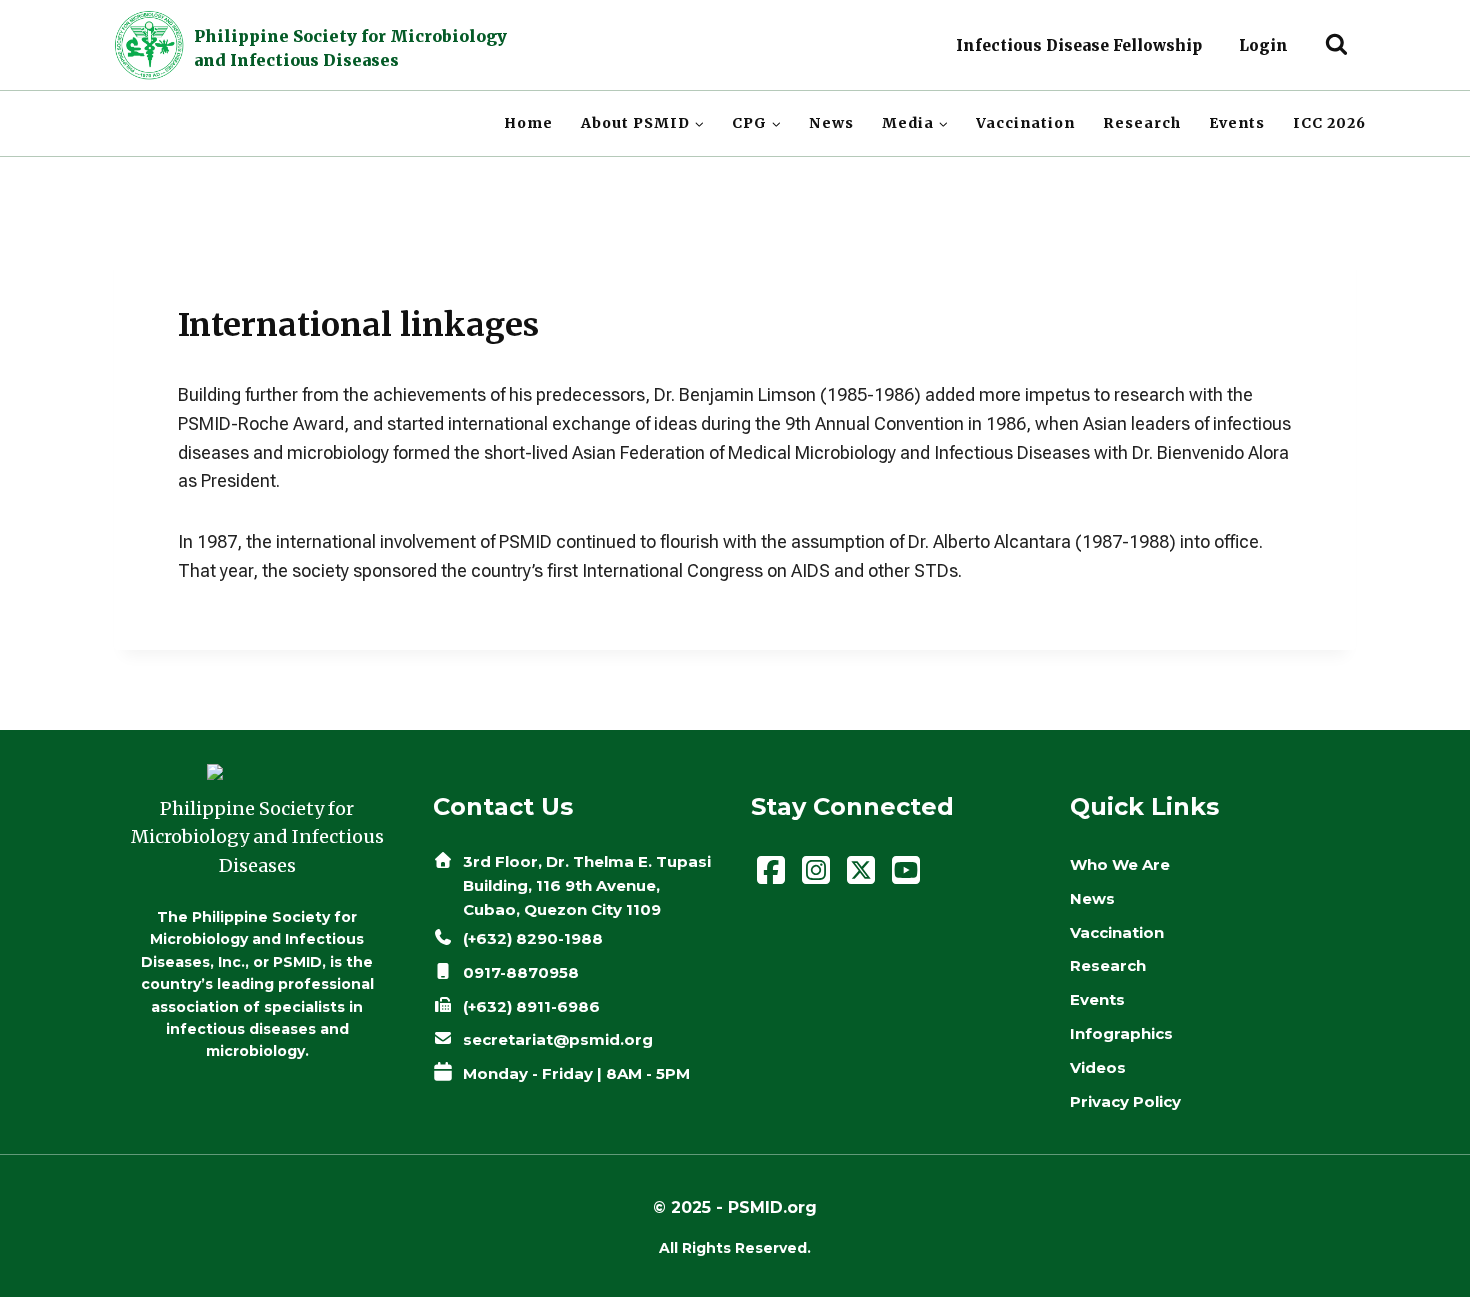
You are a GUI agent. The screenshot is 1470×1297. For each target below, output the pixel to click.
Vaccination (1025, 123)
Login (1263, 45)
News (831, 123)
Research (1142, 123)
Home (528, 123)
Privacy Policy (1125, 1101)
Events (1237, 123)
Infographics (1121, 1033)
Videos (1098, 1067)
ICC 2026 (1329, 123)
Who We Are (1120, 864)
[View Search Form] (1336, 45)
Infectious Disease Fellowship (1079, 45)
